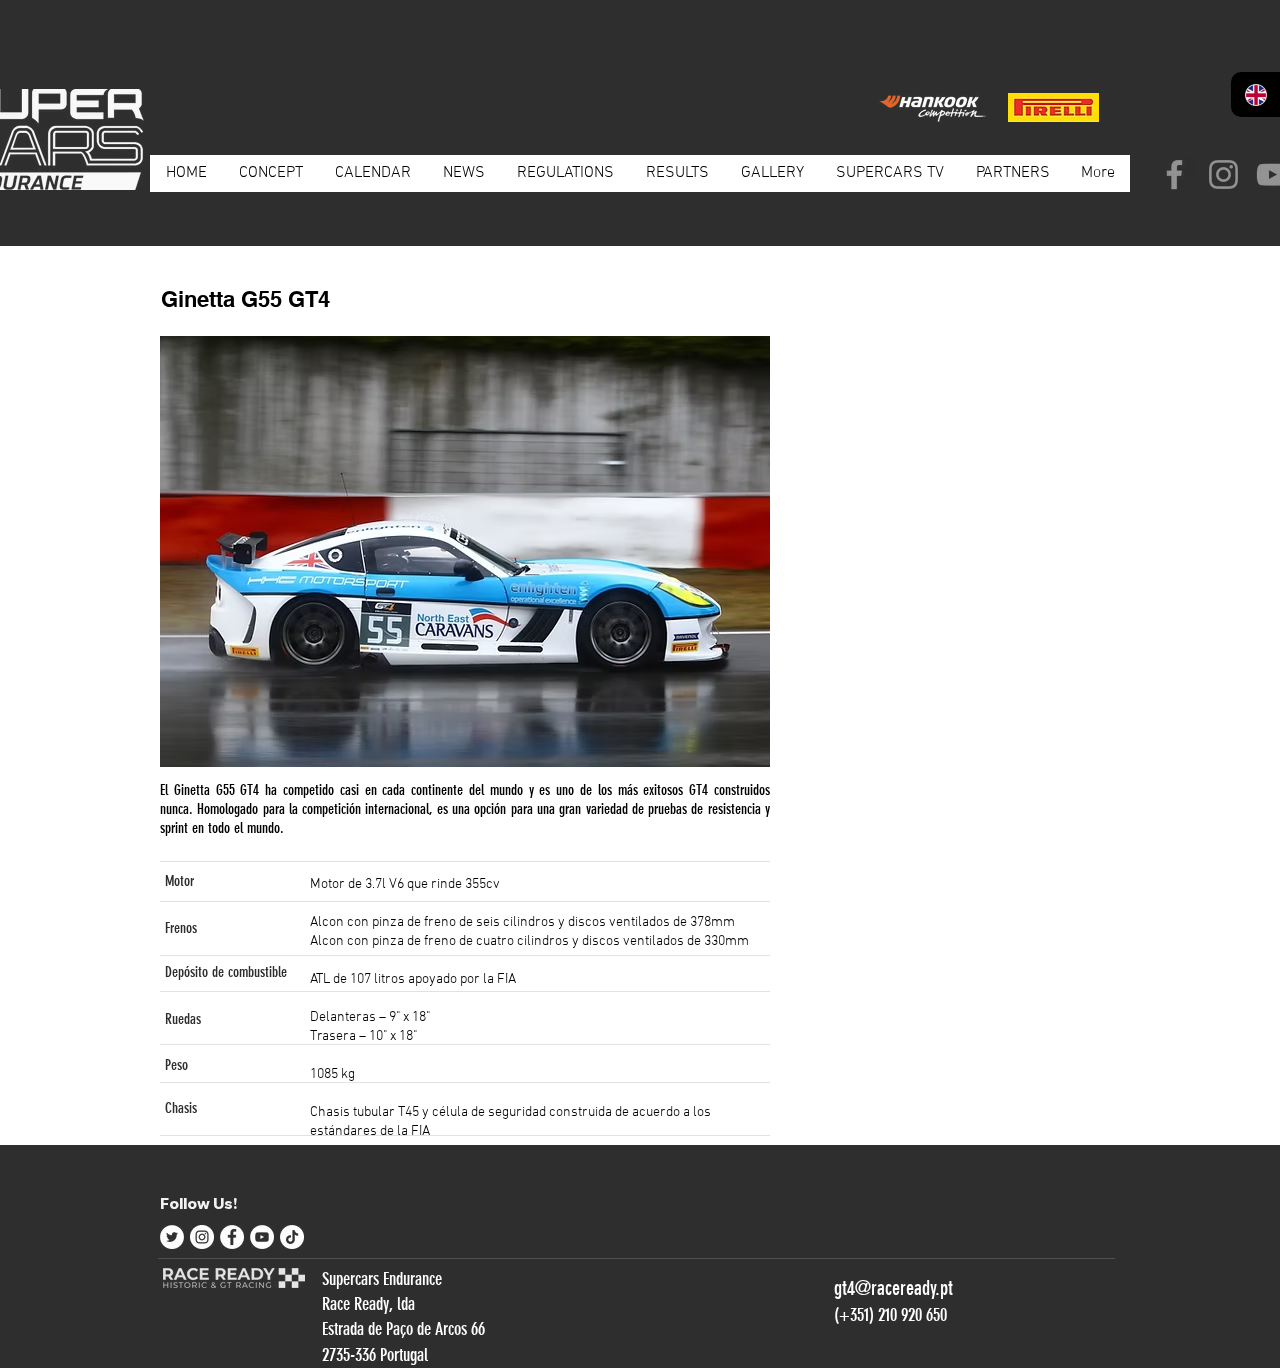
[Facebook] (1174, 174)
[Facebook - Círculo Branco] (232, 1237)
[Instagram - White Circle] (202, 1237)
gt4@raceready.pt (893, 1288)
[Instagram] (1223, 174)
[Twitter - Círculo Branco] (172, 1237)
